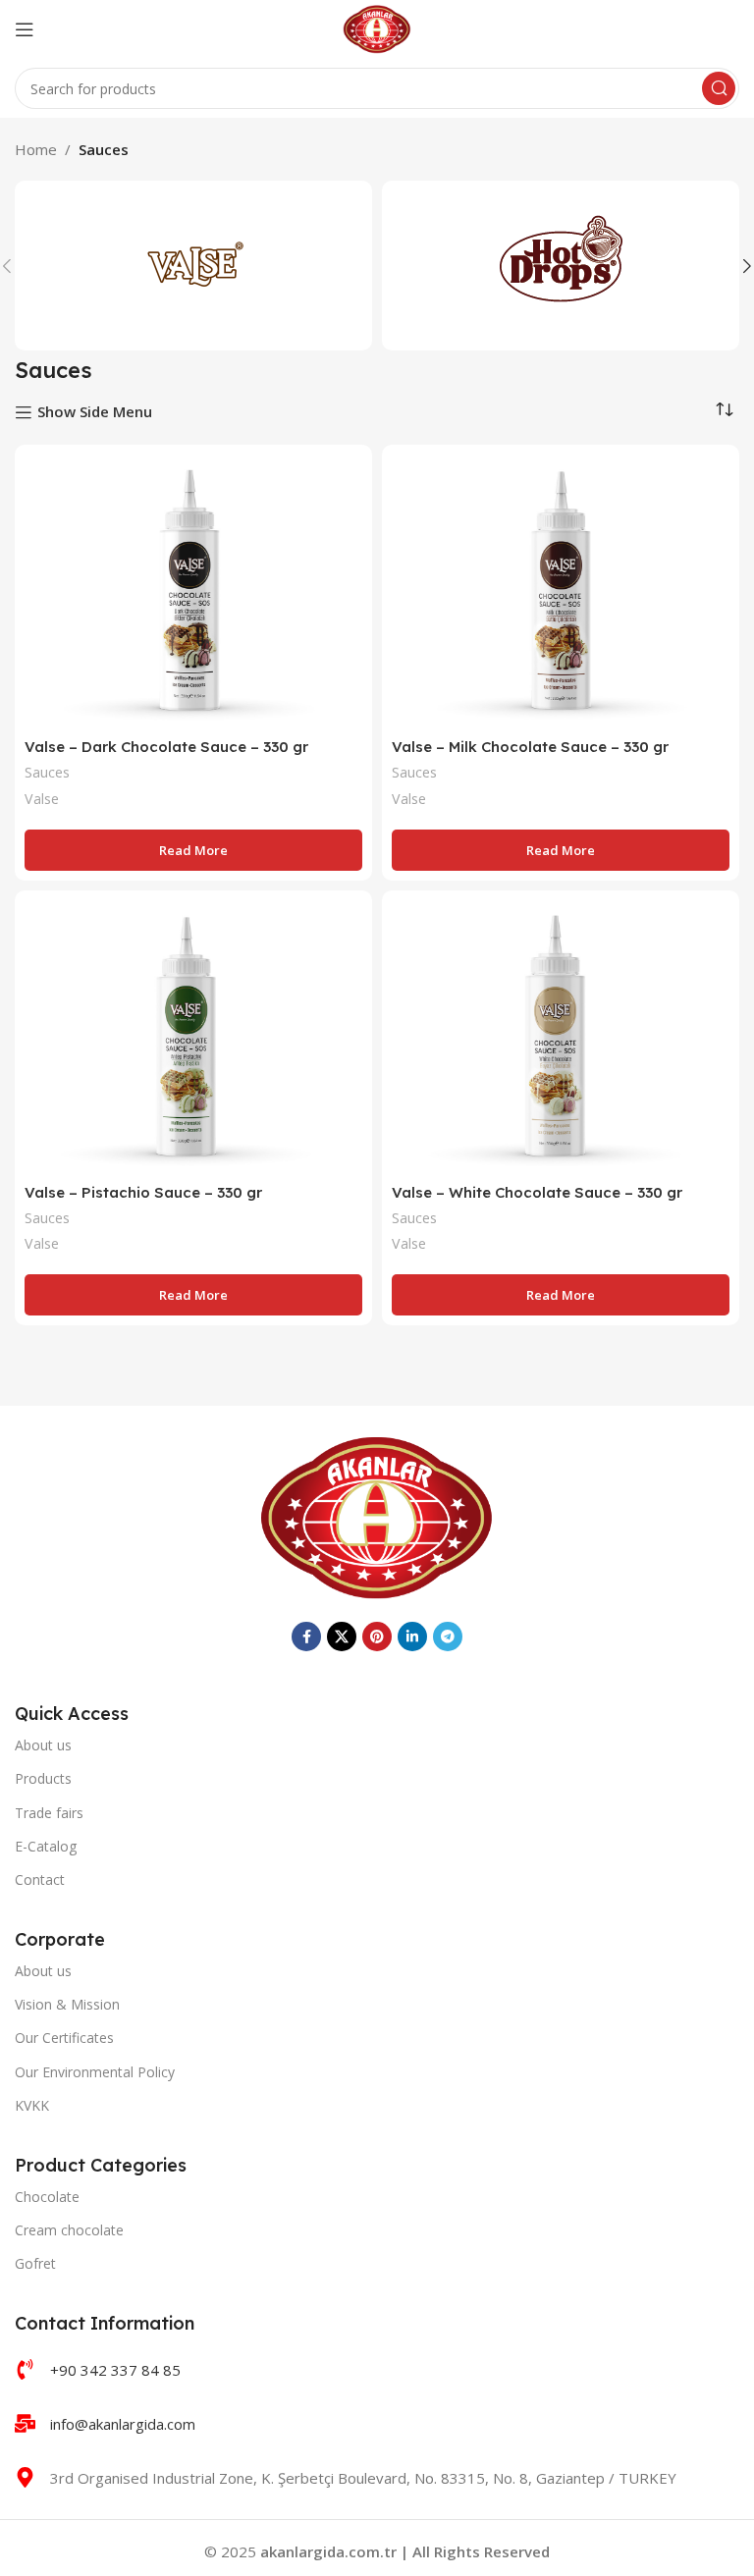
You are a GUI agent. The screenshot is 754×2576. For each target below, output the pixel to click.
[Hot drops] (561, 266)
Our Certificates (64, 2038)
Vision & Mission (67, 2004)
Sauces (47, 772)
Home (36, 149)
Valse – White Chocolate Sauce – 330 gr (537, 1192)
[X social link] (342, 1637)
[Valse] (193, 266)
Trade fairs (49, 1813)
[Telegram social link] (448, 1637)
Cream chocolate (69, 2230)
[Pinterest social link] (377, 1637)
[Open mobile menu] (25, 29)
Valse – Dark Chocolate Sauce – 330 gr (166, 747)
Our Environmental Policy (95, 2072)
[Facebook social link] (306, 1637)
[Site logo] (377, 27)
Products (43, 1778)
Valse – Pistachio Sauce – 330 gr (143, 1192)
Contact (40, 1879)
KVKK (32, 2105)
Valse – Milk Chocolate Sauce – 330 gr (530, 747)
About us (43, 1745)
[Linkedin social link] (412, 1637)
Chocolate (47, 2197)
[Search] (719, 88)
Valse (42, 799)
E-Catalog (46, 1846)
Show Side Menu (95, 412)
